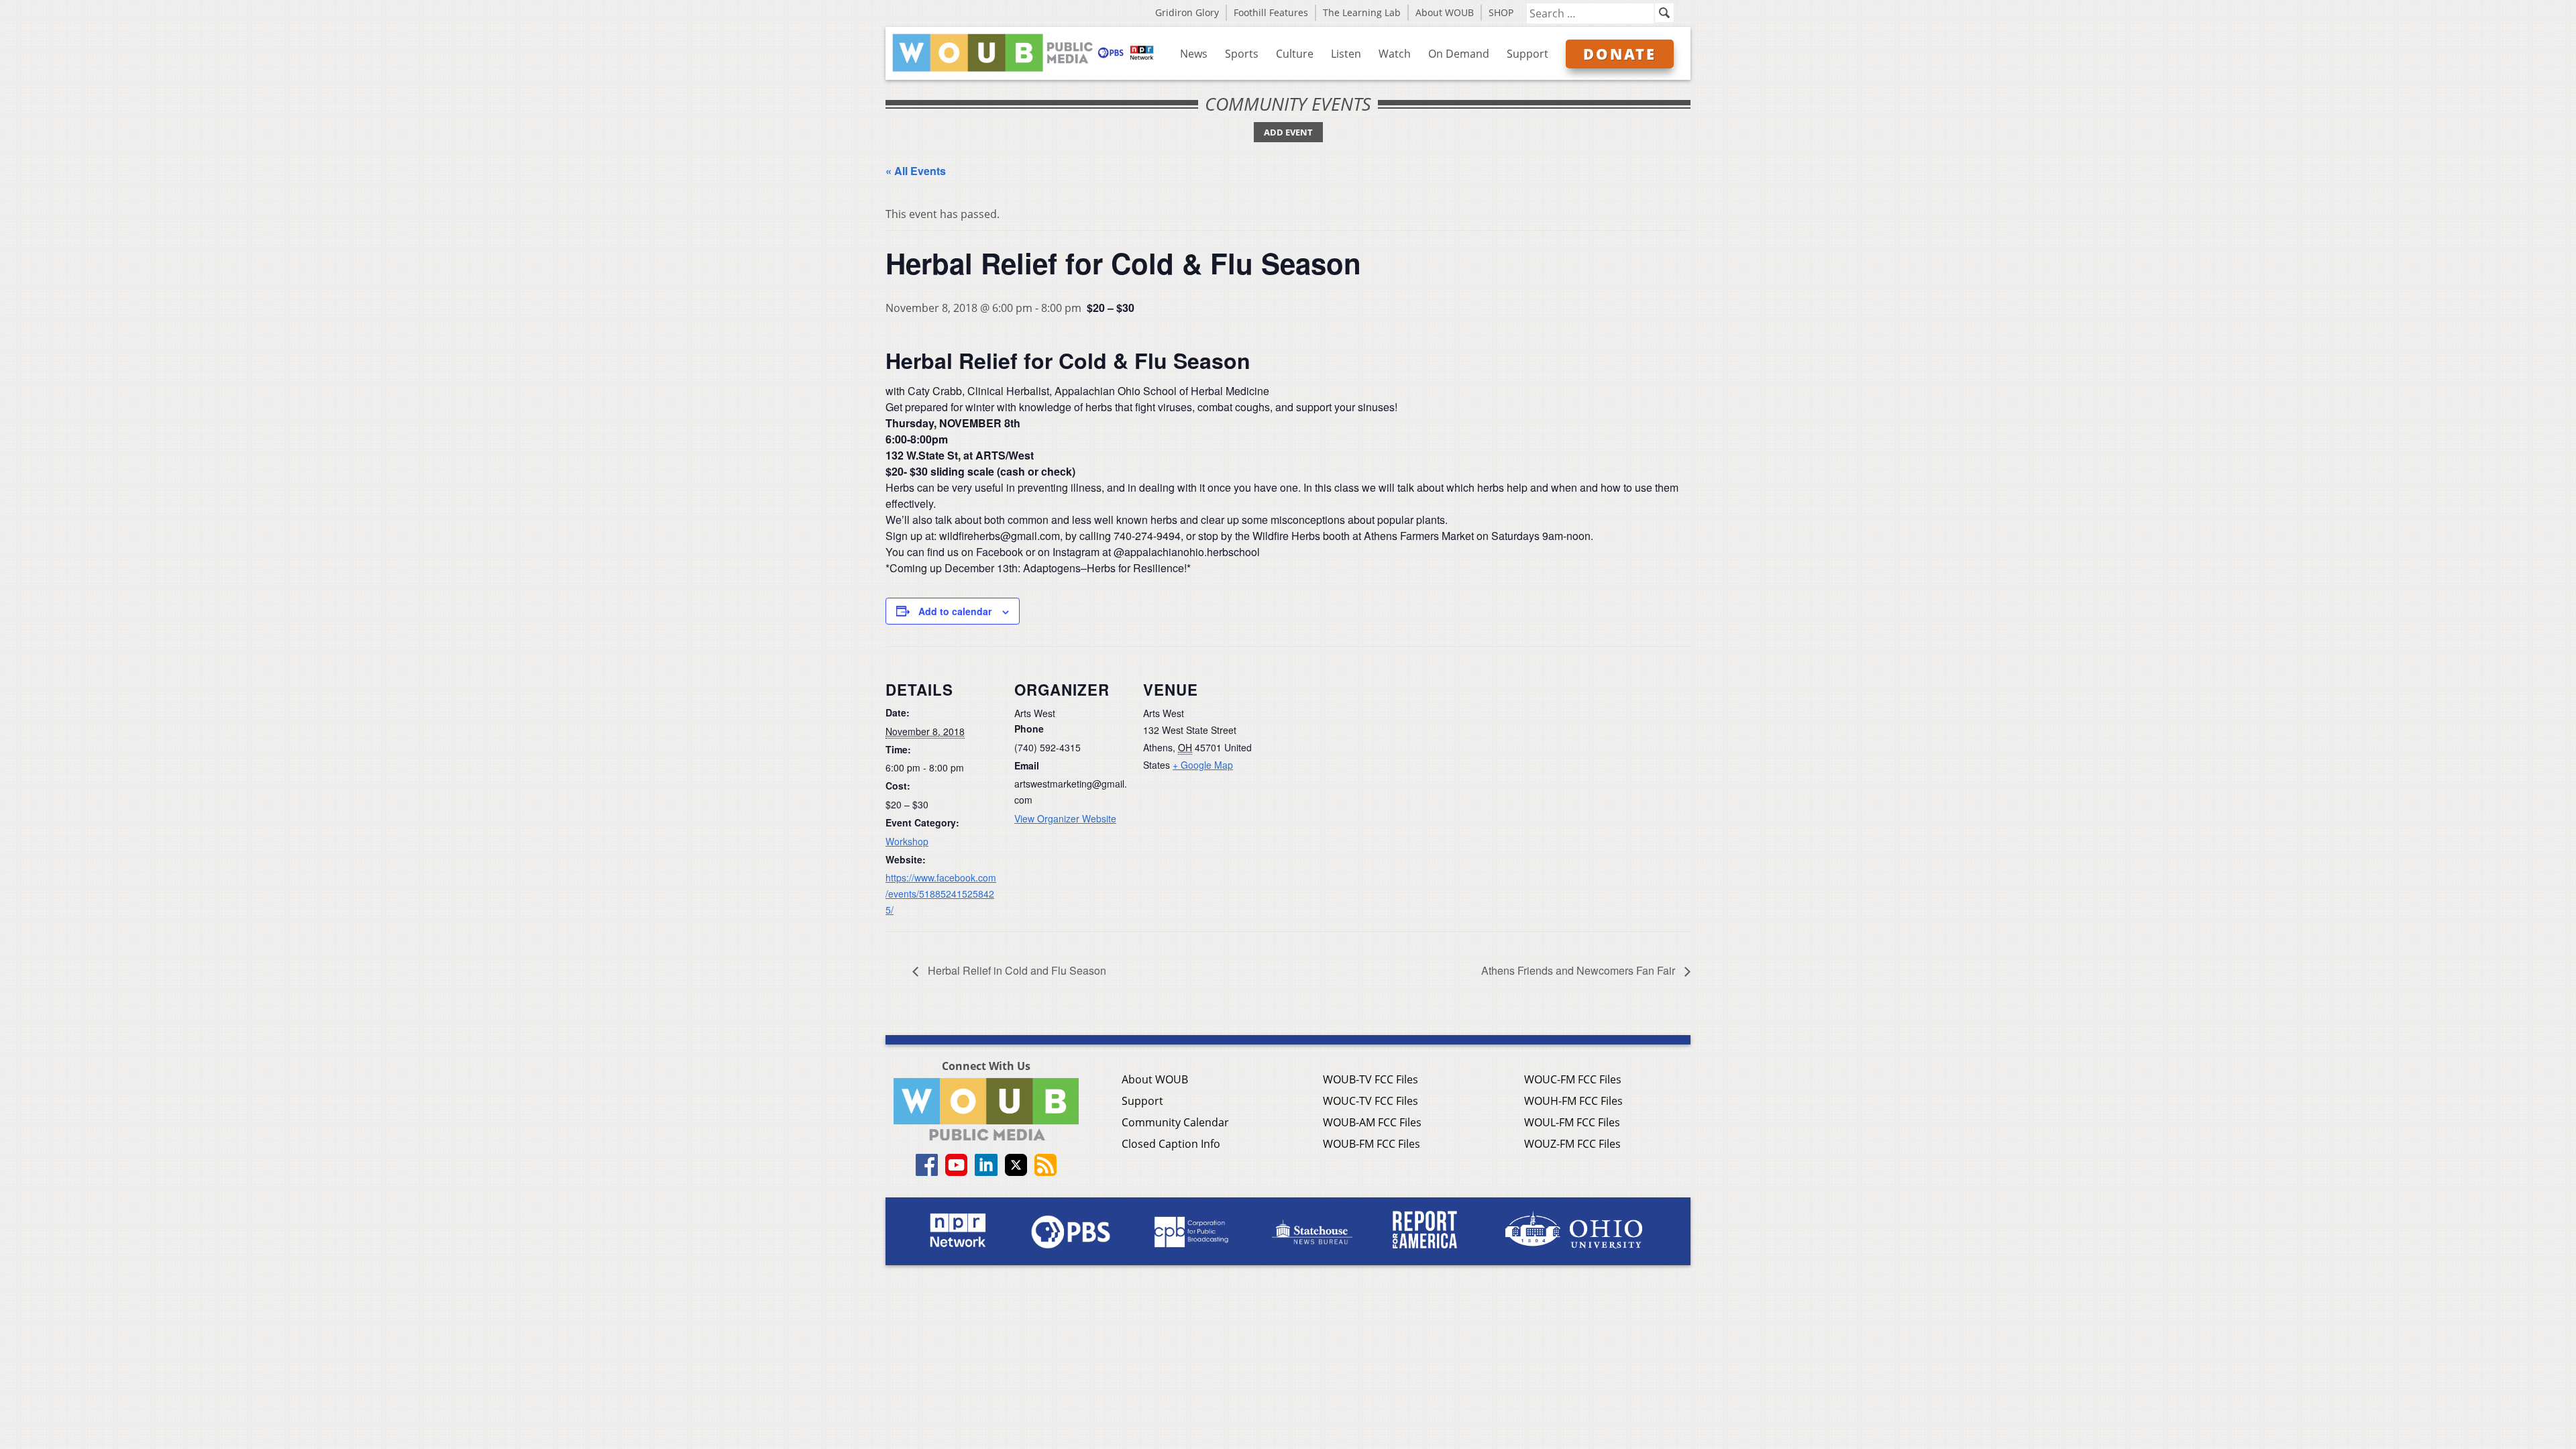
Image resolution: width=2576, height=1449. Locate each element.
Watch (1395, 54)
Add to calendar (955, 611)
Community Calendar (1175, 1122)
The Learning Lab (1362, 12)
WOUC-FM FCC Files (1573, 1079)
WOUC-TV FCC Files (1371, 1101)
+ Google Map (1203, 765)
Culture (1295, 54)
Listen (1346, 54)
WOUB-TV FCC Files (1371, 1079)
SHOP (1501, 12)
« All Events (916, 171)
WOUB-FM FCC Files (1372, 1144)
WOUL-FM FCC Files (1572, 1122)
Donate (1620, 54)
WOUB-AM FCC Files (1372, 1122)
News (1194, 54)
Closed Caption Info (1171, 1144)
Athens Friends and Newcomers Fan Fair (1579, 970)
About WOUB (1445, 12)
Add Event (1288, 132)
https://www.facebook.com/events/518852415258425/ (941, 894)
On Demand (1459, 54)
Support (1527, 54)
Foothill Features (1271, 12)
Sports (1242, 54)
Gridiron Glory (1187, 12)
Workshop (907, 841)
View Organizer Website (1065, 818)
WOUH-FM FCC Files (1573, 1101)
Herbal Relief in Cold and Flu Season (1016, 970)
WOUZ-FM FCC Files (1572, 1144)
